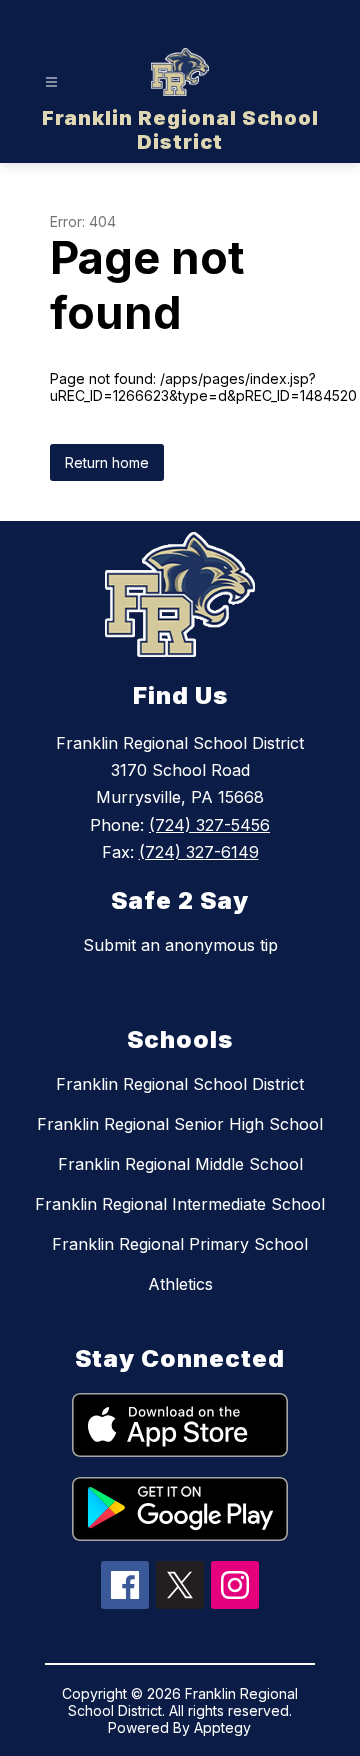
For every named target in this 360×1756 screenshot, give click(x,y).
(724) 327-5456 (209, 825)
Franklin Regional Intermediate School (180, 1204)
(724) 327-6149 (199, 852)
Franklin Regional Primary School (180, 1244)
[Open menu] (51, 82)
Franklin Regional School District (180, 1084)
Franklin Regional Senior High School (180, 1124)
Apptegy (222, 1727)
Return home (107, 462)
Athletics (180, 1284)
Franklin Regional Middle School (180, 1164)
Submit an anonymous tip (180, 945)
